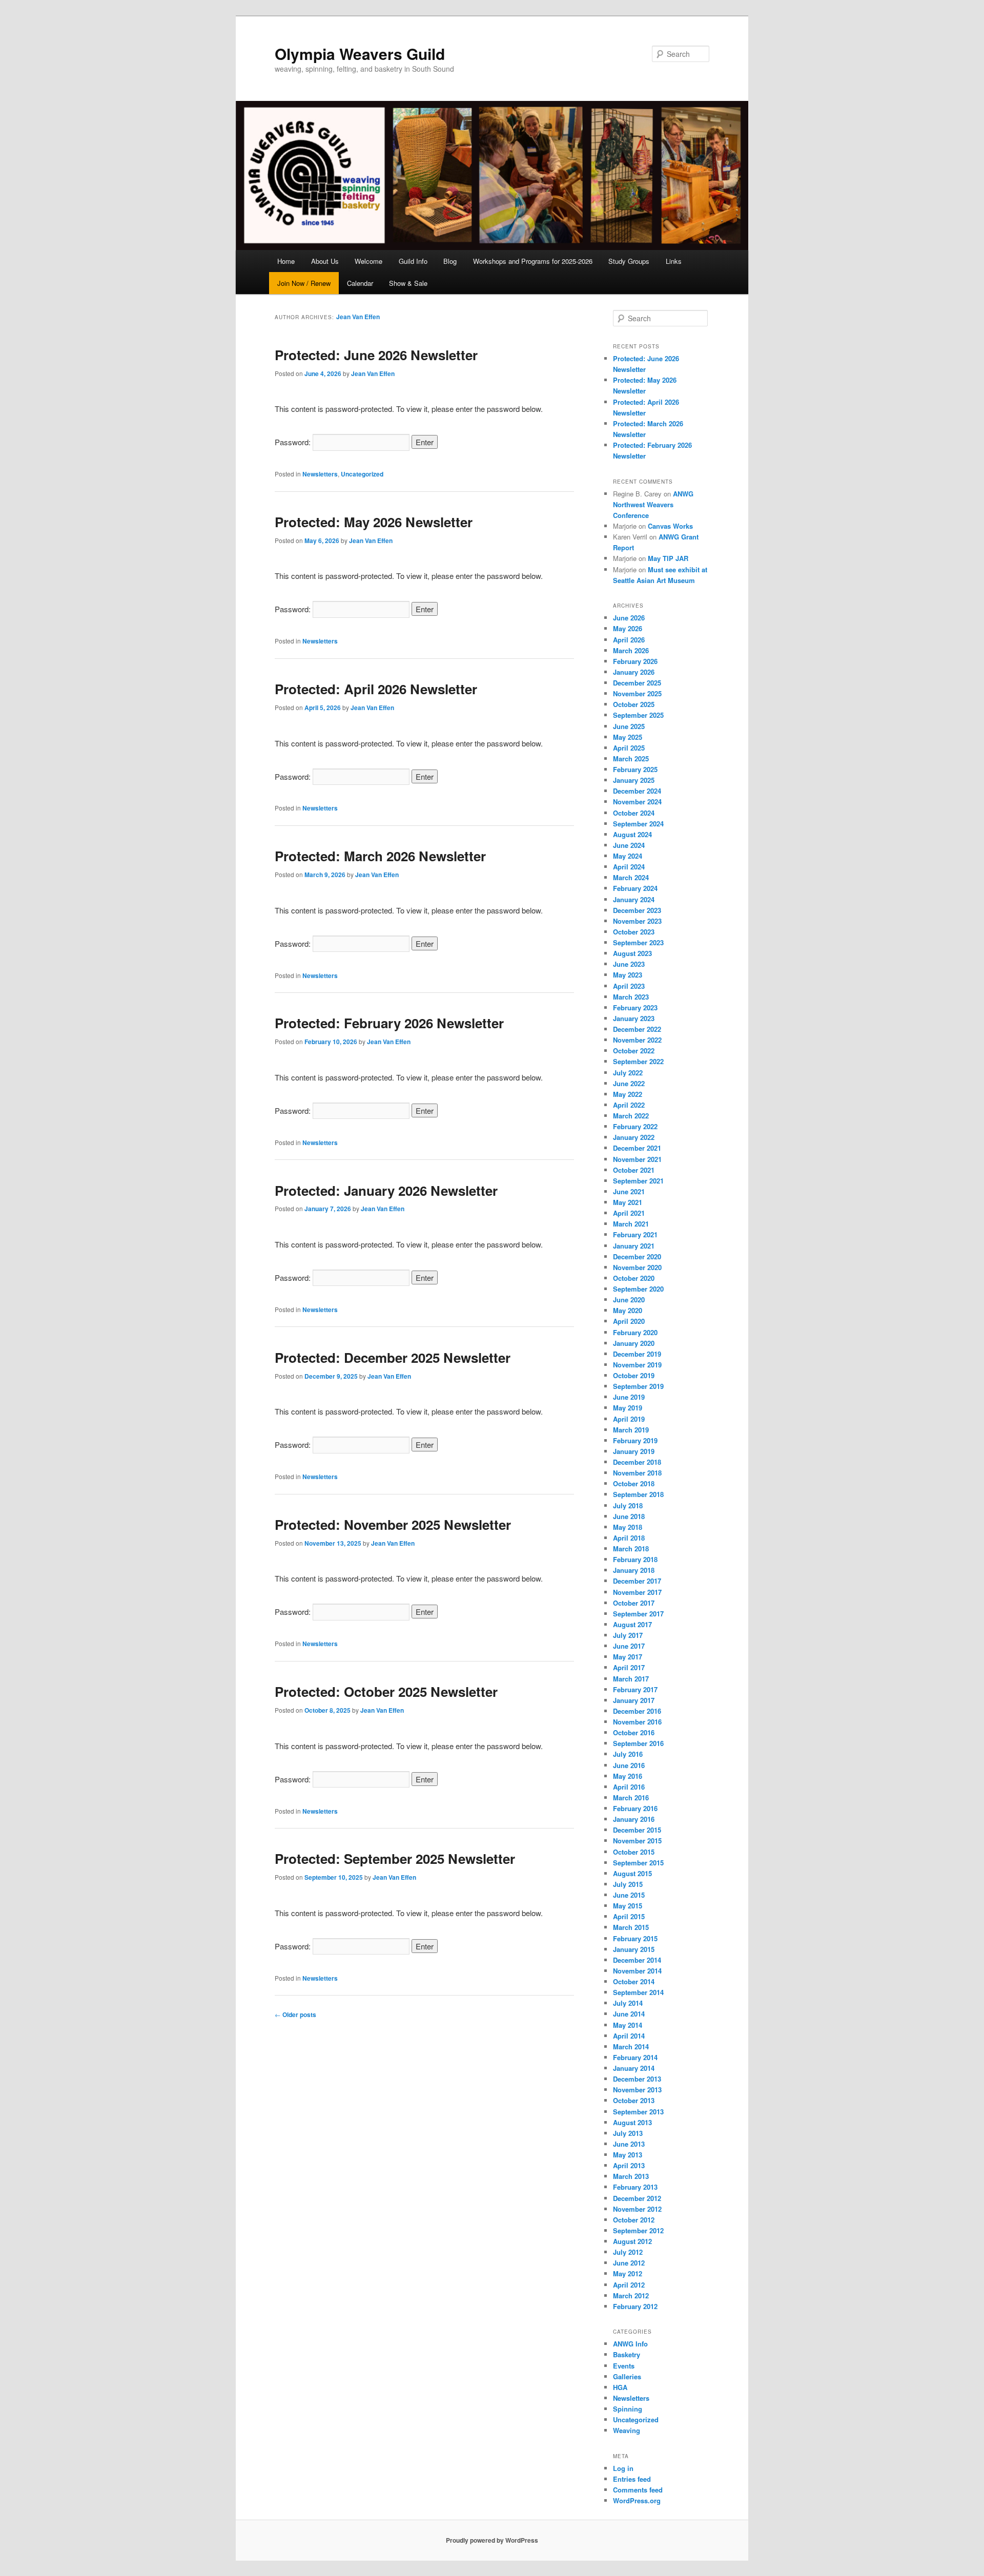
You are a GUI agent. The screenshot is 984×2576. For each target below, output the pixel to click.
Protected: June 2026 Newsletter (376, 355)
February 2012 (635, 2306)
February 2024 (635, 888)
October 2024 (634, 813)
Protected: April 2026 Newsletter (376, 689)
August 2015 (632, 1873)
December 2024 (637, 791)
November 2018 (637, 1473)
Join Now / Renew (304, 283)
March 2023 (631, 997)
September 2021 (638, 1181)
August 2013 (632, 2122)
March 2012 (631, 2295)
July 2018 (628, 1505)
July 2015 (628, 1884)
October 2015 (634, 1852)
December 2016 (637, 1711)
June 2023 (629, 964)
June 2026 (629, 618)
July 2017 (628, 1635)
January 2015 (634, 1949)
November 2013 (637, 2090)
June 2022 (629, 1083)
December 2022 (637, 1029)
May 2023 (628, 975)
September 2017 (638, 1614)
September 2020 (638, 1289)
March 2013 (631, 2176)
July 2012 (628, 2252)
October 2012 (634, 2220)
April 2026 (629, 640)
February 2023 (635, 1007)
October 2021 (634, 1170)
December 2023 (637, 910)
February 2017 (635, 1689)
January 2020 (634, 1343)
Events (624, 2366)
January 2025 (634, 780)
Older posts (295, 2014)
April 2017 (629, 1667)
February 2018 (635, 1559)
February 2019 (635, 1440)
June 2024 (629, 845)
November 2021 (637, 1159)
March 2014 (631, 2047)
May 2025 (628, 737)
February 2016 (635, 1808)
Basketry (627, 2354)
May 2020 (628, 1310)
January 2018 (634, 1570)
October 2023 (634, 932)
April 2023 (629, 986)
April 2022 (629, 1105)
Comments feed (638, 2490)
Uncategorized (362, 474)
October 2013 (634, 2100)
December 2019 (637, 1354)
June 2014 (629, 2014)
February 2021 (635, 1234)
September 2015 (638, 1863)
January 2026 (634, 672)
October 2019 (634, 1375)
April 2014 (629, 2036)
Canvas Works (670, 526)
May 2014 (628, 2025)
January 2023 (634, 1018)
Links (674, 261)
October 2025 (634, 704)
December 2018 (637, 1462)
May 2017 (628, 1657)
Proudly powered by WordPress (492, 2540)
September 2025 (638, 715)
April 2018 (629, 1538)
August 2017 (632, 1624)
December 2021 (637, 1148)
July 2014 (628, 2003)
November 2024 (637, 802)
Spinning (628, 2409)
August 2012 (632, 2241)
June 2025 (629, 726)
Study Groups (629, 261)
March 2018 (631, 1549)
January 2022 (634, 1137)
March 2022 (631, 1116)
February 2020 (635, 1332)
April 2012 (629, 2285)
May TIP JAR (668, 558)
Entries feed (632, 2479)
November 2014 (637, 1971)
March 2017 (631, 1679)
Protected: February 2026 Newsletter (389, 1023)
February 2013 (635, 2187)
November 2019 (637, 1365)
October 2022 (634, 1051)
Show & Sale (408, 283)
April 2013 (629, 2165)
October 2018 (634, 1483)
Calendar (360, 283)
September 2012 (638, 2230)
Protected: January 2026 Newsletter (386, 1190)
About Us (325, 261)
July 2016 (628, 1754)
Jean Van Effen (358, 317)
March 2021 (631, 1224)
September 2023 (638, 942)
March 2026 (631, 650)
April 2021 (629, 1213)
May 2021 (628, 1202)
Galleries (627, 2376)
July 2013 (628, 2133)
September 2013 (638, 2112)
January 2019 (634, 1451)
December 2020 (637, 1256)
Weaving (627, 2430)
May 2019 (628, 1408)
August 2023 (632, 953)
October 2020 (634, 1278)
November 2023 (637, 921)
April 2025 (629, 748)
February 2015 (635, 1938)
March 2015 (631, 1927)
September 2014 (638, 1992)
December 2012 (637, 2198)
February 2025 (635, 769)
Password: (294, 442)
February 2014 (635, 2057)
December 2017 (637, 1581)
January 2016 (634, 1819)
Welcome (368, 261)
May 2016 (628, 1776)
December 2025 (637, 683)
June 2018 (629, 1516)
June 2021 (629, 1191)
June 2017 (629, 1646)
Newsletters (320, 474)
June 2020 (629, 1300)
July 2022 (628, 1073)
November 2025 (637, 693)
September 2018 (638, 1494)
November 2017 (637, 1592)
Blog (450, 261)
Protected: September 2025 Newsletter (395, 1858)
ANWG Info (630, 2344)
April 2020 (629, 1321)
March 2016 (631, 1798)
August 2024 (632, 834)
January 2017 (634, 1700)
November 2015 (637, 1841)
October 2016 (634, 1732)
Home (286, 261)
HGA (620, 2387)
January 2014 (634, 2068)
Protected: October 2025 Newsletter (386, 1691)
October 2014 (634, 1981)
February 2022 (635, 1126)
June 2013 (629, 2144)
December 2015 (637, 1830)
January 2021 (634, 1246)
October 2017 (634, 1603)
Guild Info (413, 261)
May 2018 (628, 1527)
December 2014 (637, 1960)
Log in (623, 2468)
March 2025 (631, 759)
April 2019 (629, 1419)
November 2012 (637, 2209)
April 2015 (629, 1916)
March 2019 (631, 1430)
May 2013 (628, 2155)
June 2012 (629, 2263)
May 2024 (628, 856)
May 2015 (628, 1906)
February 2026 (635, 661)
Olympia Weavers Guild (360, 54)
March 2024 (631, 877)
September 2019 (638, 1386)
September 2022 (638, 1061)
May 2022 (628, 1094)
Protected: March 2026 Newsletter (380, 856)
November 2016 (637, 1722)
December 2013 (637, 2079)
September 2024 (638, 824)
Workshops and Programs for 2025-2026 (533, 261)
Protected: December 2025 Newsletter (393, 1357)
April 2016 (629, 1787)
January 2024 (634, 899)
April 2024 (629, 867)
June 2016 (629, 1765)
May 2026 (628, 628)
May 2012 (628, 2273)
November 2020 (637, 1267)
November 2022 (637, 1040)
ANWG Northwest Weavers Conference (653, 504)
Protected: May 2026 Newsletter (374, 522)
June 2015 (629, 1895)
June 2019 (629, 1397)
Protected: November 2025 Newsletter (393, 1524)
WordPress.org (637, 2500)
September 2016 (638, 1743)
